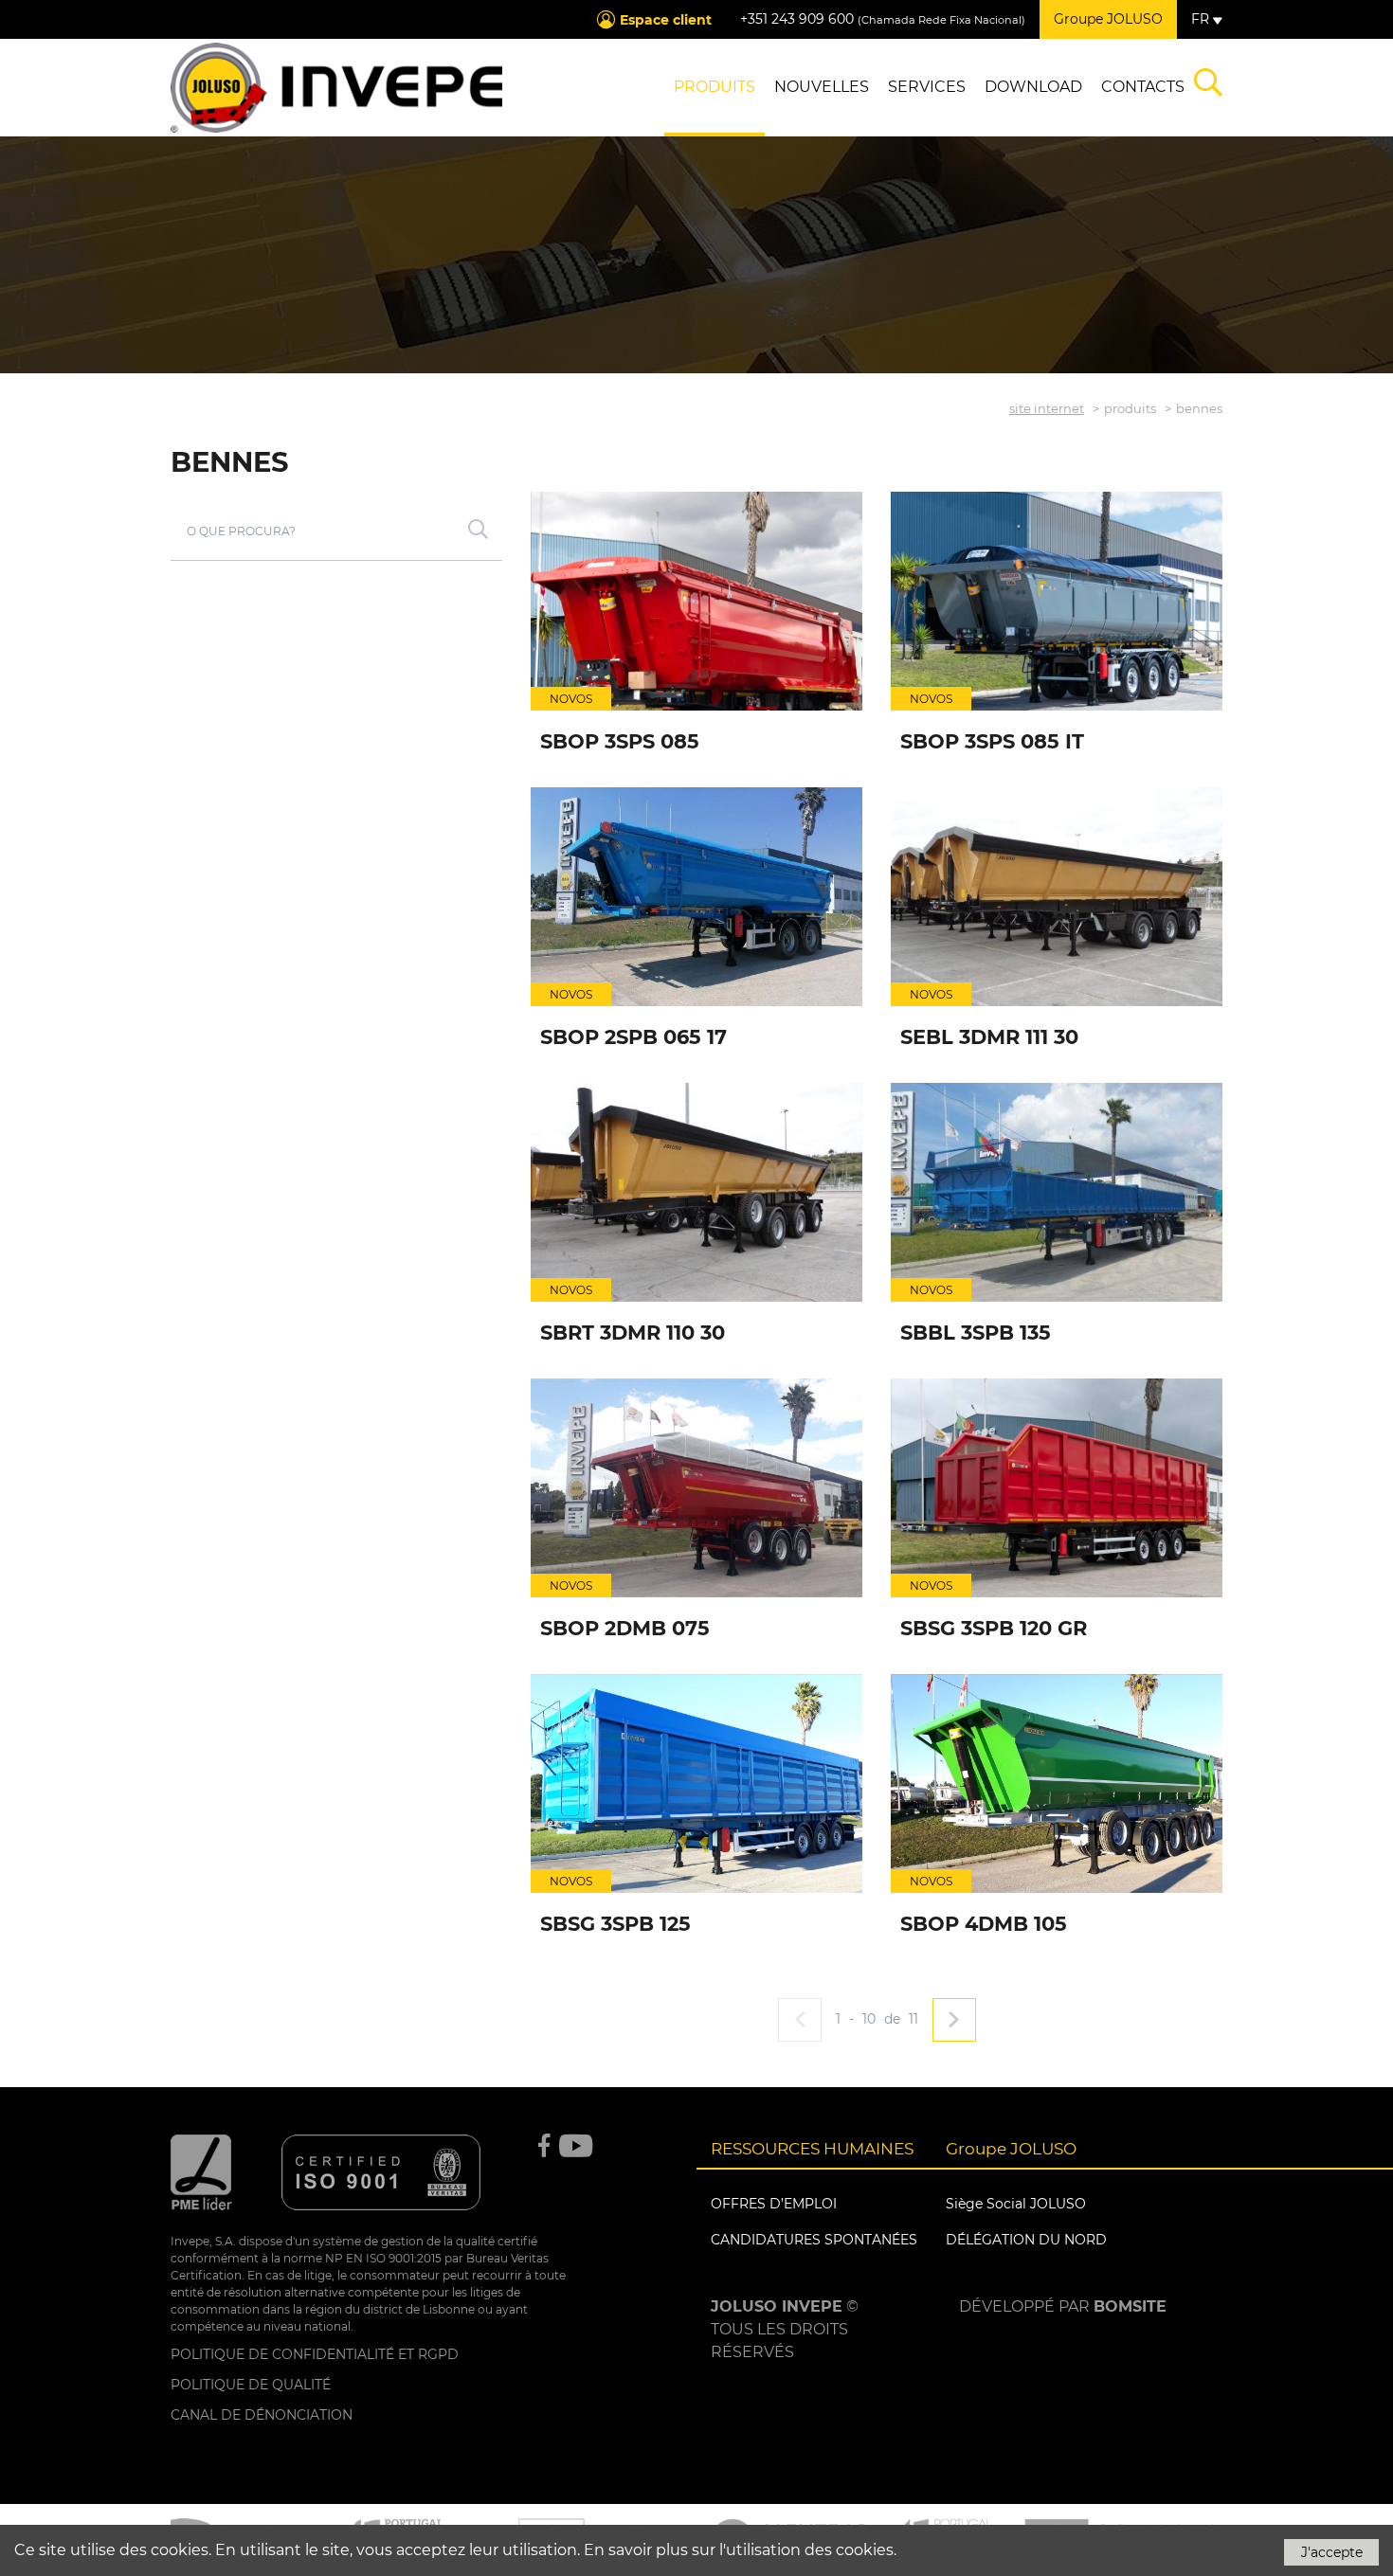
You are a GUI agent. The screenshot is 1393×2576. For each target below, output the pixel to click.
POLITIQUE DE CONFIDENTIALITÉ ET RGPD (315, 2354)
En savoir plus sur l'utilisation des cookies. (740, 2550)
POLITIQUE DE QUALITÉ (251, 2385)
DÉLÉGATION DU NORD (1026, 2240)
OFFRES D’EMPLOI (774, 2204)
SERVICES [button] (927, 87)
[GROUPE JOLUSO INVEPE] (336, 88)
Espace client (666, 20)
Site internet (1047, 408)
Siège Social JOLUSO (1016, 2204)
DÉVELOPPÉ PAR (1063, 2306)
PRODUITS (715, 87)
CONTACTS (1143, 87)
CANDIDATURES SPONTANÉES (814, 2240)
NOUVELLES (822, 87)
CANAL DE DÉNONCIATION (262, 2415)
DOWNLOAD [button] (1033, 87)
